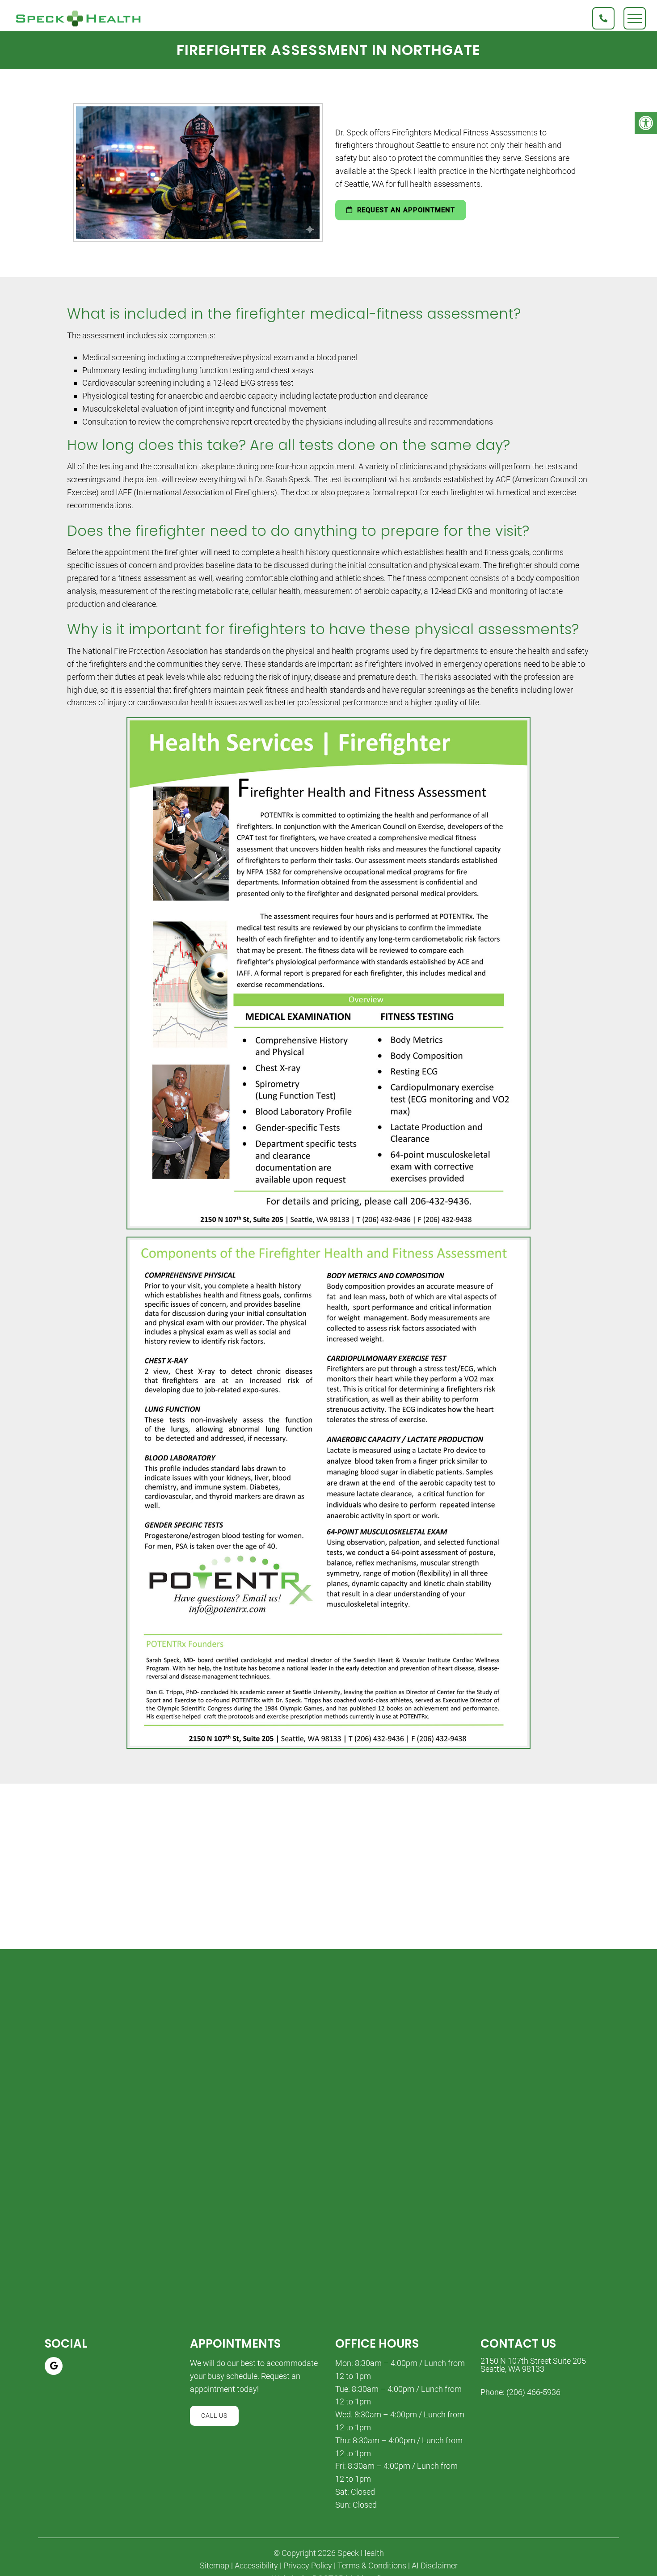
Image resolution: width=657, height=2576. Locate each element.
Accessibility (256, 2566)
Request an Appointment (405, 210)
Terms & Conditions (372, 2566)
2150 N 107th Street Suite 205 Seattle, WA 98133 (533, 2365)
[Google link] (54, 2366)
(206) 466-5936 (533, 2392)
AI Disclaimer (435, 2566)
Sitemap (215, 2566)
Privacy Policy (308, 2566)
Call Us (214, 2416)
